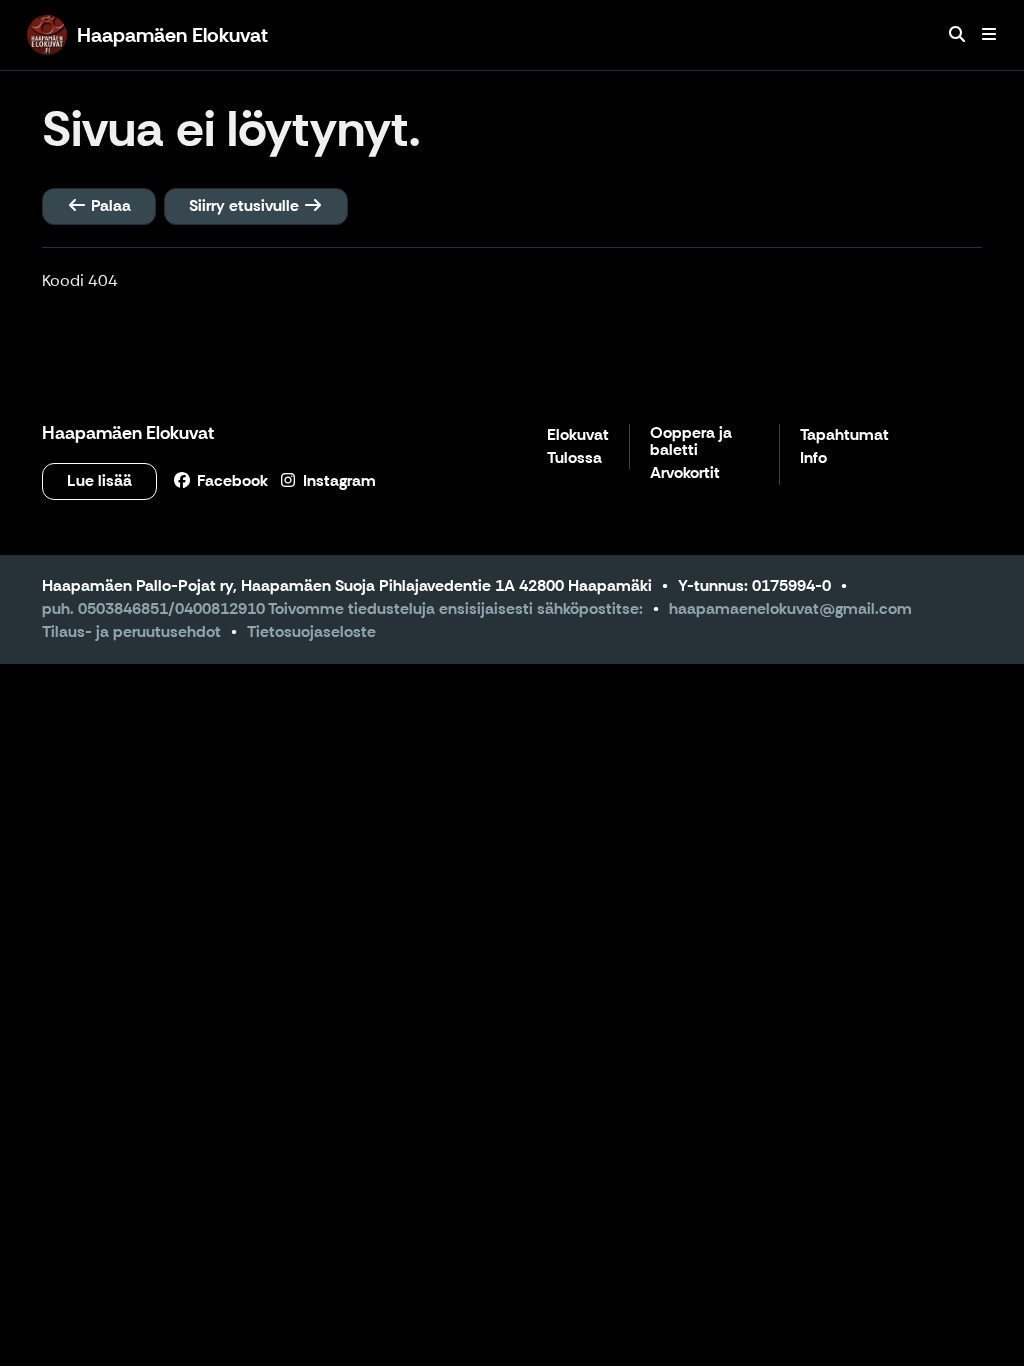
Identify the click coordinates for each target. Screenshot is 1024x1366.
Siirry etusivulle (246, 205)
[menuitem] (957, 35)
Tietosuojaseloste (311, 631)
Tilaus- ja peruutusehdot (131, 631)
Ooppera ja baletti (691, 442)
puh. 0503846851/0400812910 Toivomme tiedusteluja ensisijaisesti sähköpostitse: (342, 608)
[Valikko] (989, 35)
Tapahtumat (844, 435)
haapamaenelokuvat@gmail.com (790, 608)
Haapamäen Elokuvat (128, 433)
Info (813, 458)
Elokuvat (578, 435)
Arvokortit (685, 473)
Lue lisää (99, 480)
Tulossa (574, 458)
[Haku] (957, 35)
